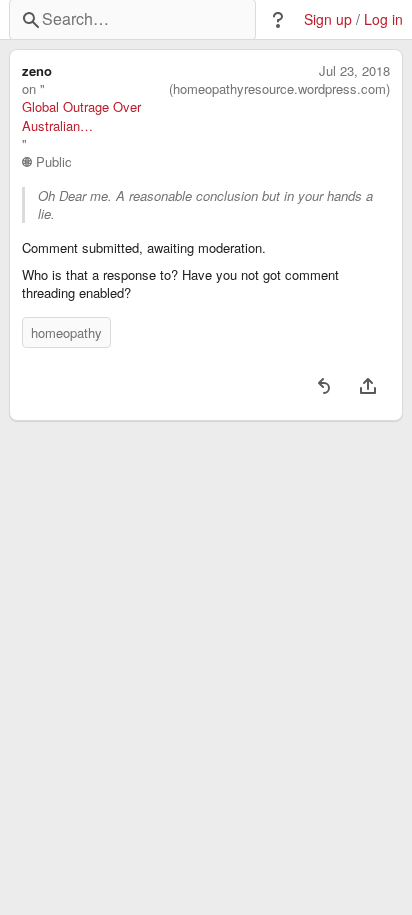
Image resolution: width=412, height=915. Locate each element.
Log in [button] (383, 19)
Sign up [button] (328, 19)
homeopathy (66, 332)
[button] (278, 20)
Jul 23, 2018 (354, 71)
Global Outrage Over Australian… (81, 116)
